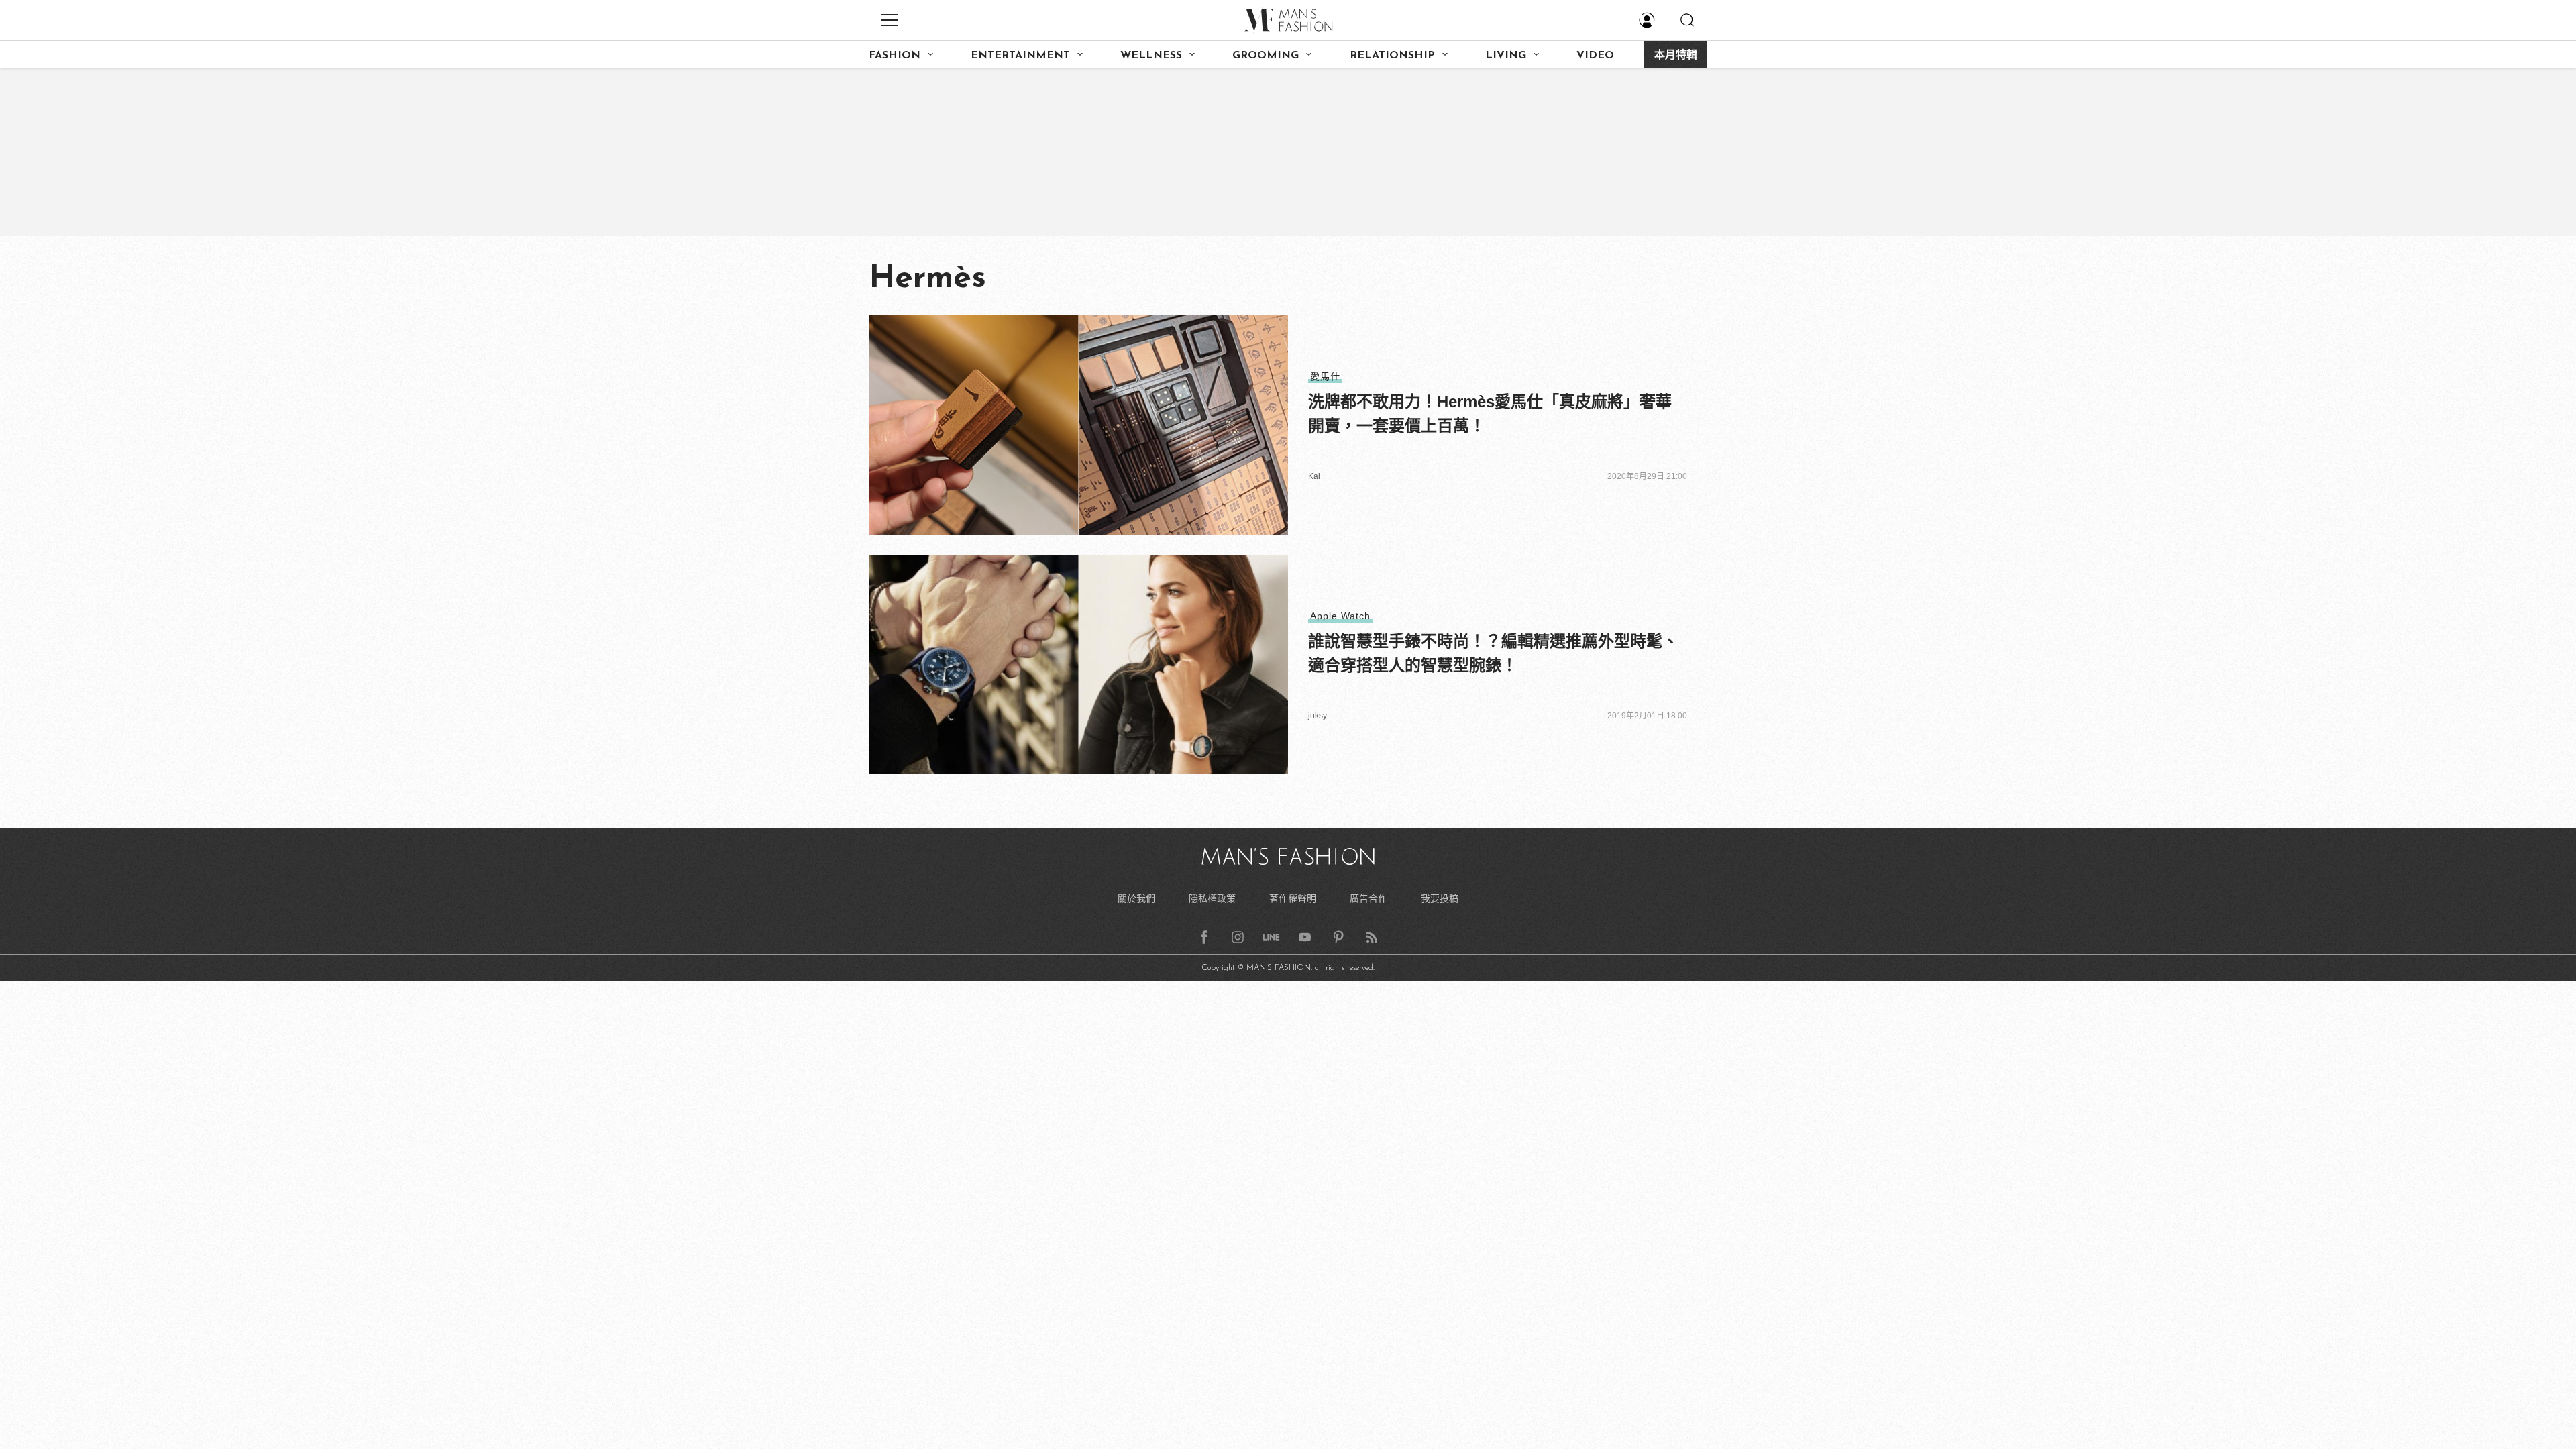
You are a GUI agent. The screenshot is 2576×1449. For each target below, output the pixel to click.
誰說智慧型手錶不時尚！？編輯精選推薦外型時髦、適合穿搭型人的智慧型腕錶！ (1493, 653)
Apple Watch (1340, 616)
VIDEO (1595, 56)
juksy (1318, 716)
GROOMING (1266, 56)
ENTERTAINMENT (1020, 56)
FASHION (895, 56)
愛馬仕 (1325, 376)
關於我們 (1136, 898)
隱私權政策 (1212, 898)
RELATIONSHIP (1392, 56)
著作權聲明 (1293, 898)
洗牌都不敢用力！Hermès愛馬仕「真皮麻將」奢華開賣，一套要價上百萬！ (1490, 414)
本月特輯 (1676, 56)
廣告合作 (1368, 898)
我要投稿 (1440, 898)
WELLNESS (1151, 56)
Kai (1314, 476)
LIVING (1506, 56)
